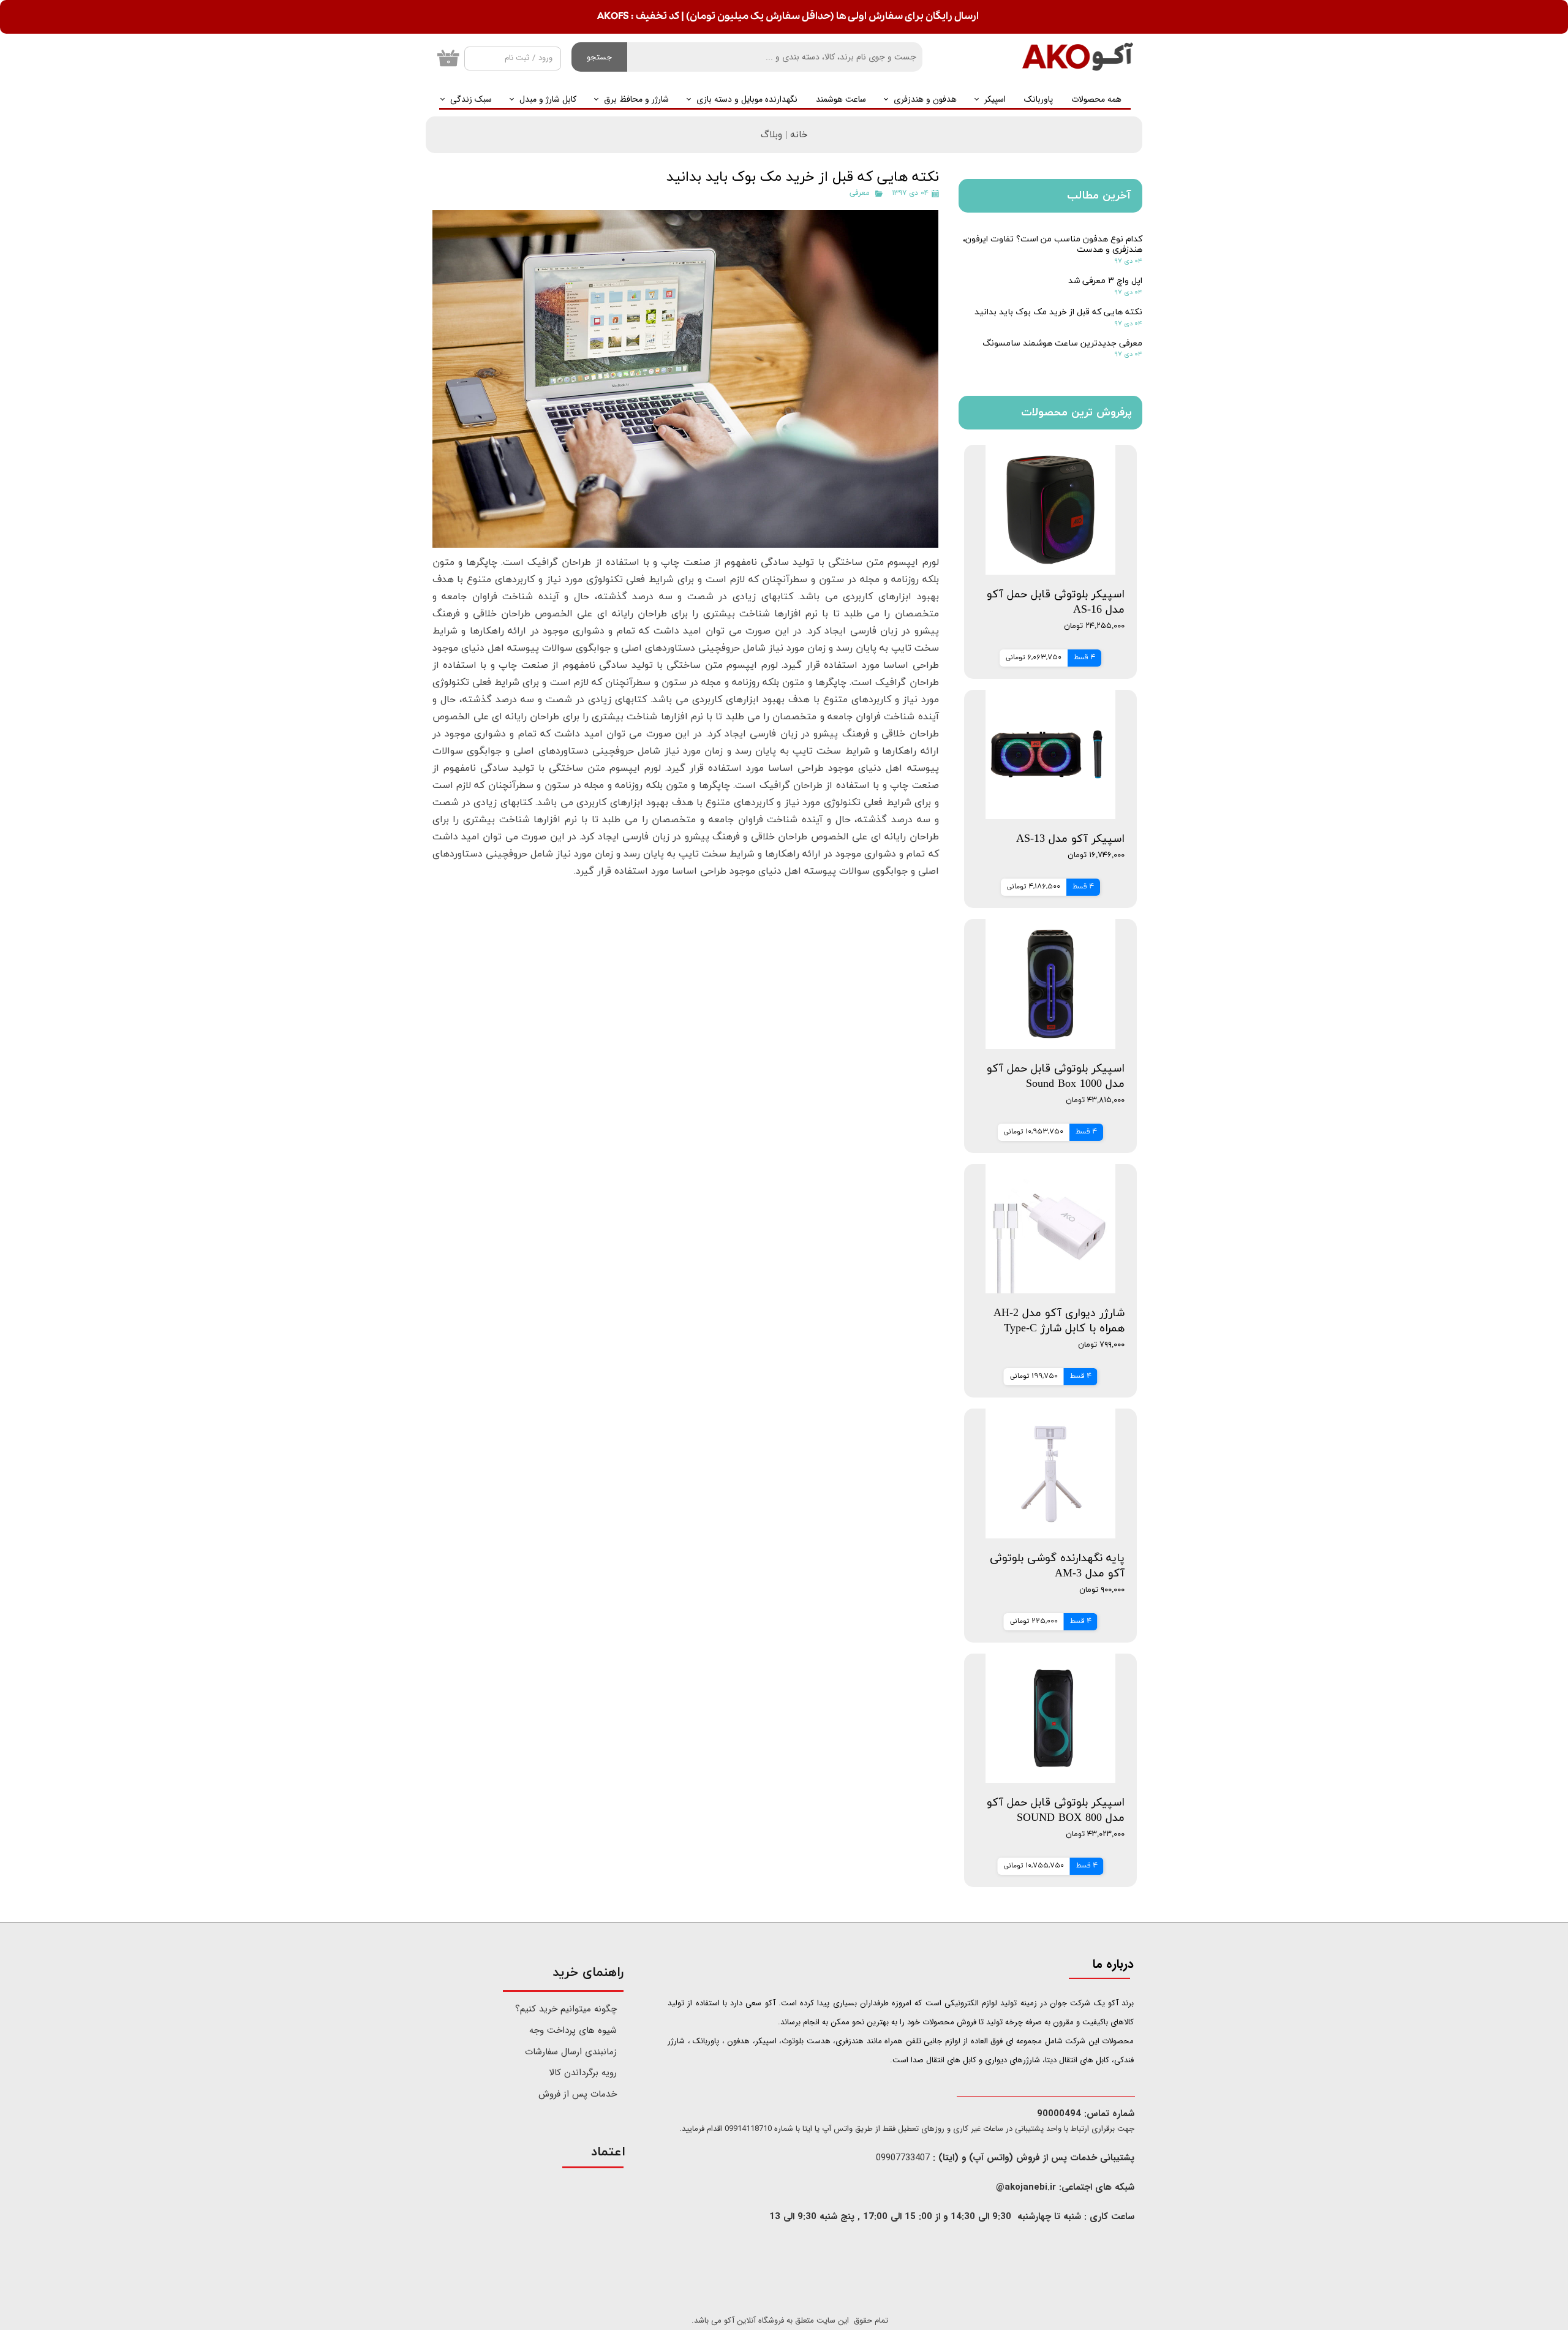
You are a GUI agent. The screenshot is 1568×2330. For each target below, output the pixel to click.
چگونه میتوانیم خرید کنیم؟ (567, 2009)
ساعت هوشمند (841, 99)
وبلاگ (771, 135)
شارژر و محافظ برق (636, 99)
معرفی (860, 193)
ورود (545, 58)
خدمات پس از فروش (578, 2094)
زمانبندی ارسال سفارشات (571, 2052)
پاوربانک (1038, 99)
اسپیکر (995, 99)
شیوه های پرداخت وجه (573, 2030)
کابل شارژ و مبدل (548, 99)
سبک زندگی (471, 99)
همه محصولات (1096, 99)
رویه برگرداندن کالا (583, 2073)
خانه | (795, 135)
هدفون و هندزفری (925, 99)
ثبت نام (517, 58)
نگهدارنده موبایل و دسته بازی (747, 99)
